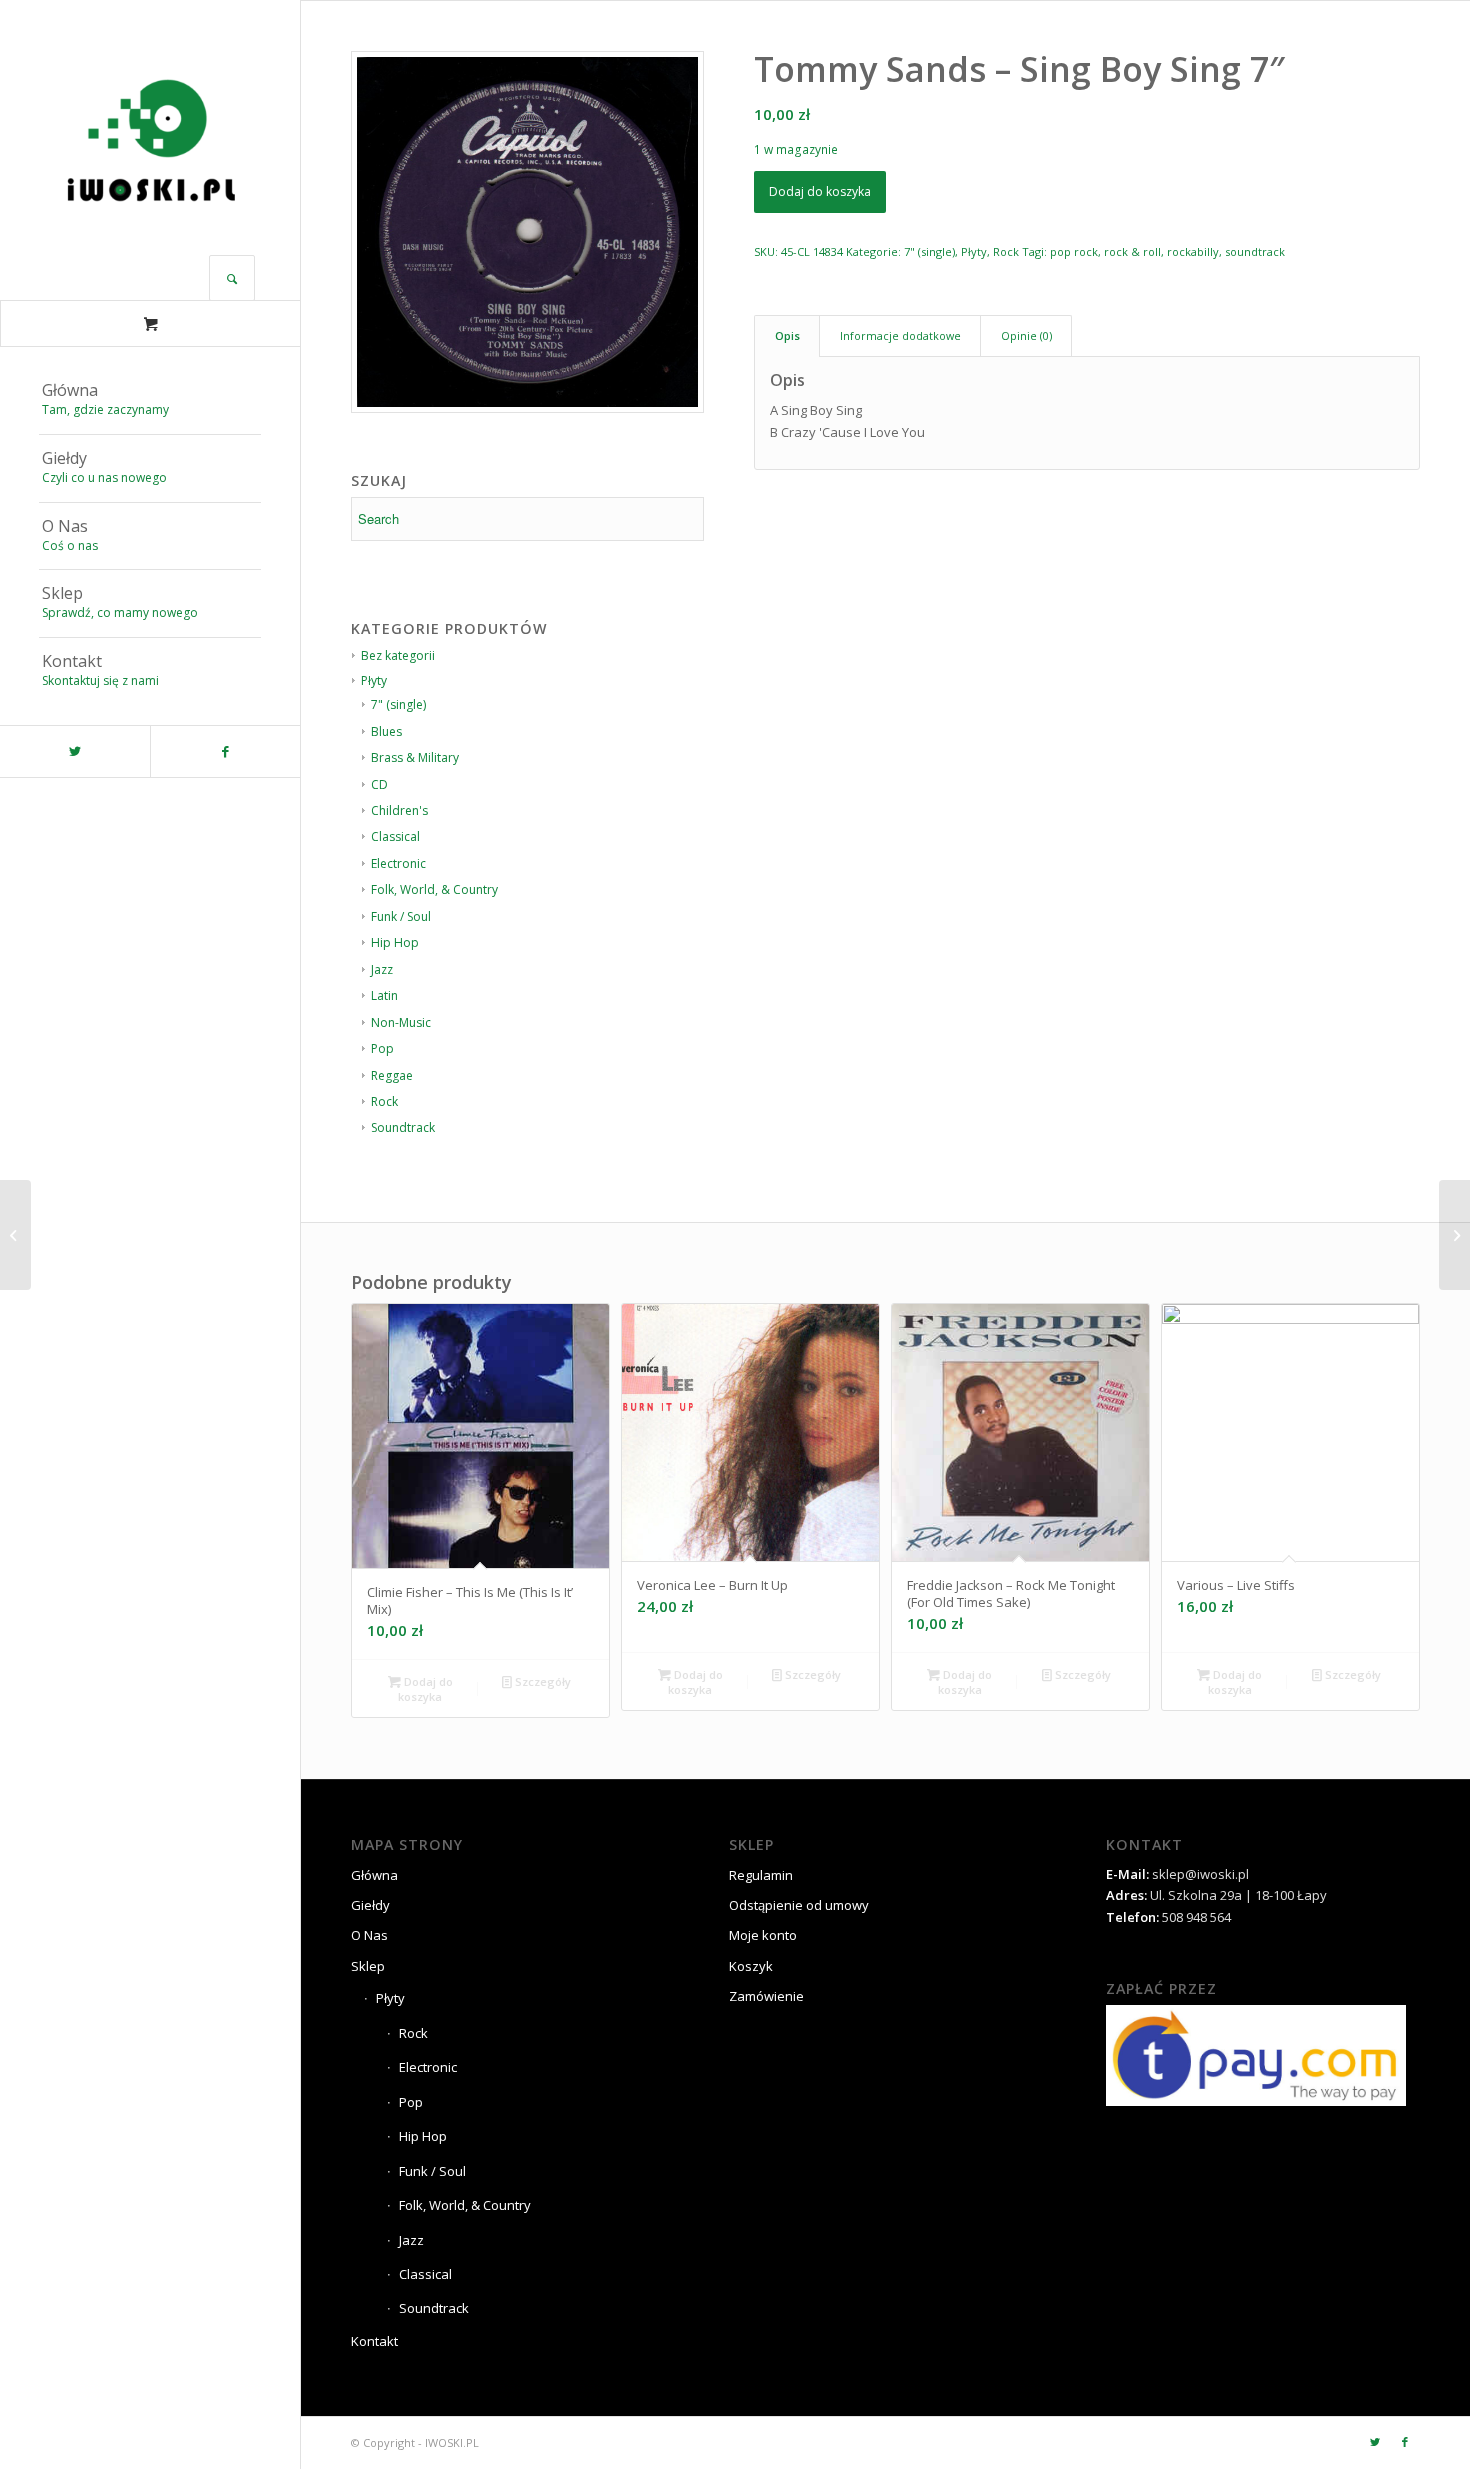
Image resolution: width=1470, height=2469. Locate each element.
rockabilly (1193, 251)
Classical (395, 836)
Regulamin (761, 1875)
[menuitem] (150, 401)
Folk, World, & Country (434, 889)
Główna (374, 1875)
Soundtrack (403, 1127)
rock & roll (1132, 251)
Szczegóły (541, 1681)
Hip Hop (395, 942)
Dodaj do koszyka (820, 191)
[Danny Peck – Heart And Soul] (15, 1235)
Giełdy (370, 1905)
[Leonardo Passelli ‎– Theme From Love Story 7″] (1454, 1235)
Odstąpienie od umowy (799, 1905)
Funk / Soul (401, 916)
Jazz (382, 969)
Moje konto (763, 1935)
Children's (399, 810)
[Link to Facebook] (225, 751)
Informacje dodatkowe (900, 335)
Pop (382, 1048)
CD (379, 784)
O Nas (369, 1935)
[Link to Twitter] (75, 751)
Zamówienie (766, 1996)
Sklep (368, 1966)
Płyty (974, 251)
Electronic (398, 863)
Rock (384, 1101)
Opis (787, 335)
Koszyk (751, 1966)
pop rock (1074, 251)
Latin (384, 995)
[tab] (787, 335)
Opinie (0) (1026, 335)
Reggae (392, 1075)
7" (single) (929, 251)
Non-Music (401, 1022)
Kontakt (374, 2341)
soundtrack (1255, 251)
